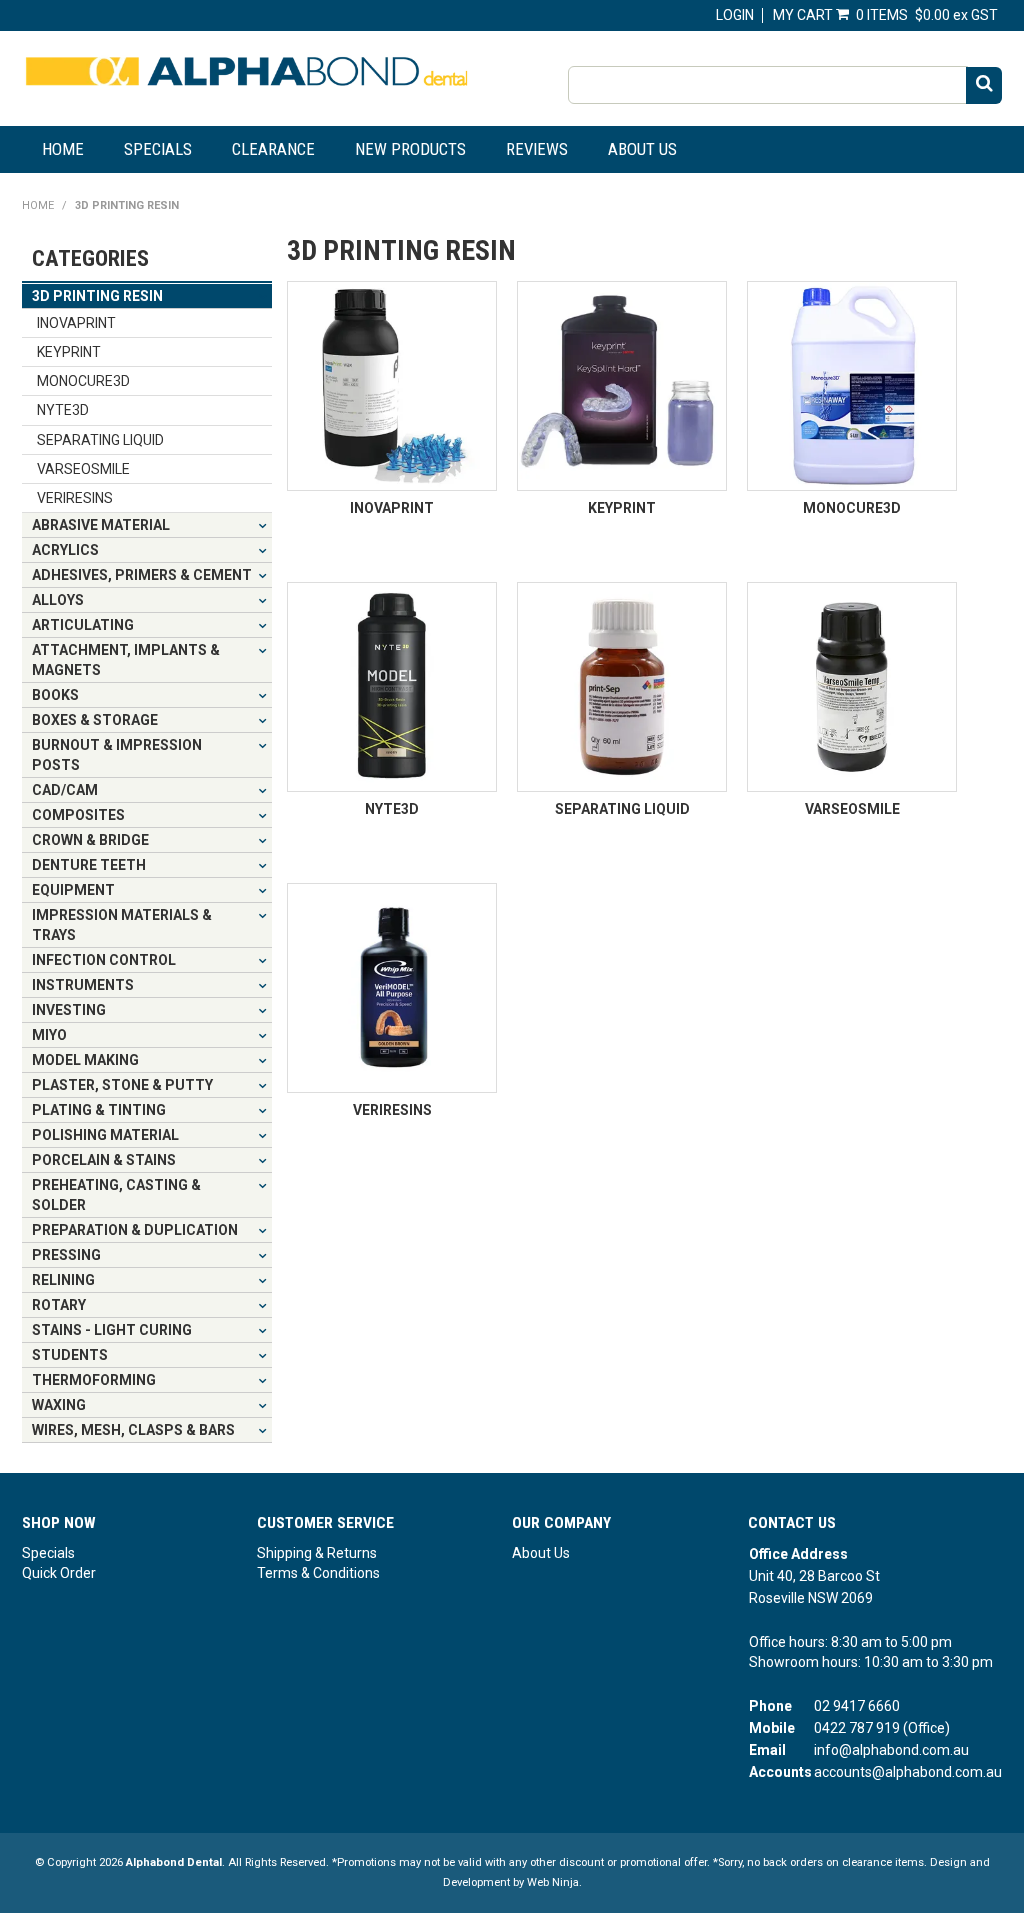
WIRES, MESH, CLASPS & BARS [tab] (133, 1430)
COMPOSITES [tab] (78, 815)
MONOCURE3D (852, 508)
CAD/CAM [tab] (65, 790)
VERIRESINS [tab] (75, 498)
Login (735, 15)
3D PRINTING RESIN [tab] (97, 296)
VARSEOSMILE (852, 809)
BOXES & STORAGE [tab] (95, 720)
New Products (410, 149)
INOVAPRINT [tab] (76, 323)
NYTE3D (392, 809)
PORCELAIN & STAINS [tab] (104, 1160)
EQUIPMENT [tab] (73, 890)
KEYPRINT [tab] (69, 352)
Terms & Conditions (318, 1573)
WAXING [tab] (59, 1405)
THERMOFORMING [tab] (94, 1380)
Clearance (273, 149)
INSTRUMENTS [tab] (83, 985)
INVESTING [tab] (69, 1010)
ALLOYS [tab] (58, 600)
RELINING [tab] (63, 1280)
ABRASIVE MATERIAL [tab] (101, 525)
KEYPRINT (622, 508)
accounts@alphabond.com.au (908, 1772)
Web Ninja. (554, 1882)
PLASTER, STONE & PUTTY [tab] (122, 1085)
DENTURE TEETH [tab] (89, 865)
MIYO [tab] (49, 1035)
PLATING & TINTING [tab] (99, 1110)
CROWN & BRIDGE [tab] (90, 840)
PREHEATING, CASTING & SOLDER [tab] (116, 1195)
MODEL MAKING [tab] (85, 1060)
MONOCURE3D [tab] (83, 381)
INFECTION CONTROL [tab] (104, 960)
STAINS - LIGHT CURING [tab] (112, 1330)
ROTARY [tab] (59, 1305)
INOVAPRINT (392, 508)
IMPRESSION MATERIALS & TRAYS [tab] (122, 925)
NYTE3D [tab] (63, 410)
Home (63, 149)
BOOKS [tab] (55, 695)
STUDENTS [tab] (70, 1355)
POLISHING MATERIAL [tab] (105, 1135)
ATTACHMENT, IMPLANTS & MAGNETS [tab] (126, 660)
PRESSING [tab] (66, 1255)
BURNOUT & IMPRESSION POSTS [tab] (117, 755)
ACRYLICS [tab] (65, 550)
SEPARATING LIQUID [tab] (100, 440)
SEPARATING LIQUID (622, 809)
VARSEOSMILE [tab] (83, 469)
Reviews (537, 149)
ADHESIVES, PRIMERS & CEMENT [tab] (142, 575)
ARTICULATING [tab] (83, 625)
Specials (158, 149)
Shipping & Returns (317, 1553)
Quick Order (59, 1573)
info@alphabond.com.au (891, 1750)
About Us (642, 149)
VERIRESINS (392, 1110)
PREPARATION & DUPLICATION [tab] (135, 1230)
